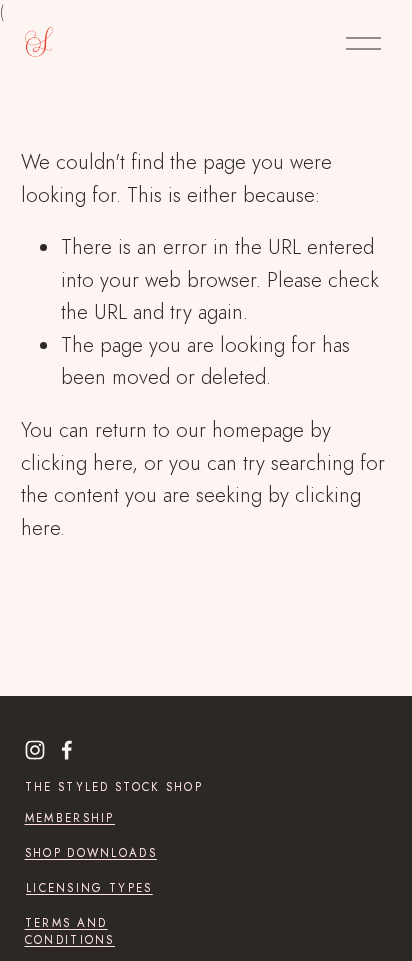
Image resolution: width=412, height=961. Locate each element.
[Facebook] (67, 750)
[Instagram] (35, 750)
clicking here (76, 463)
